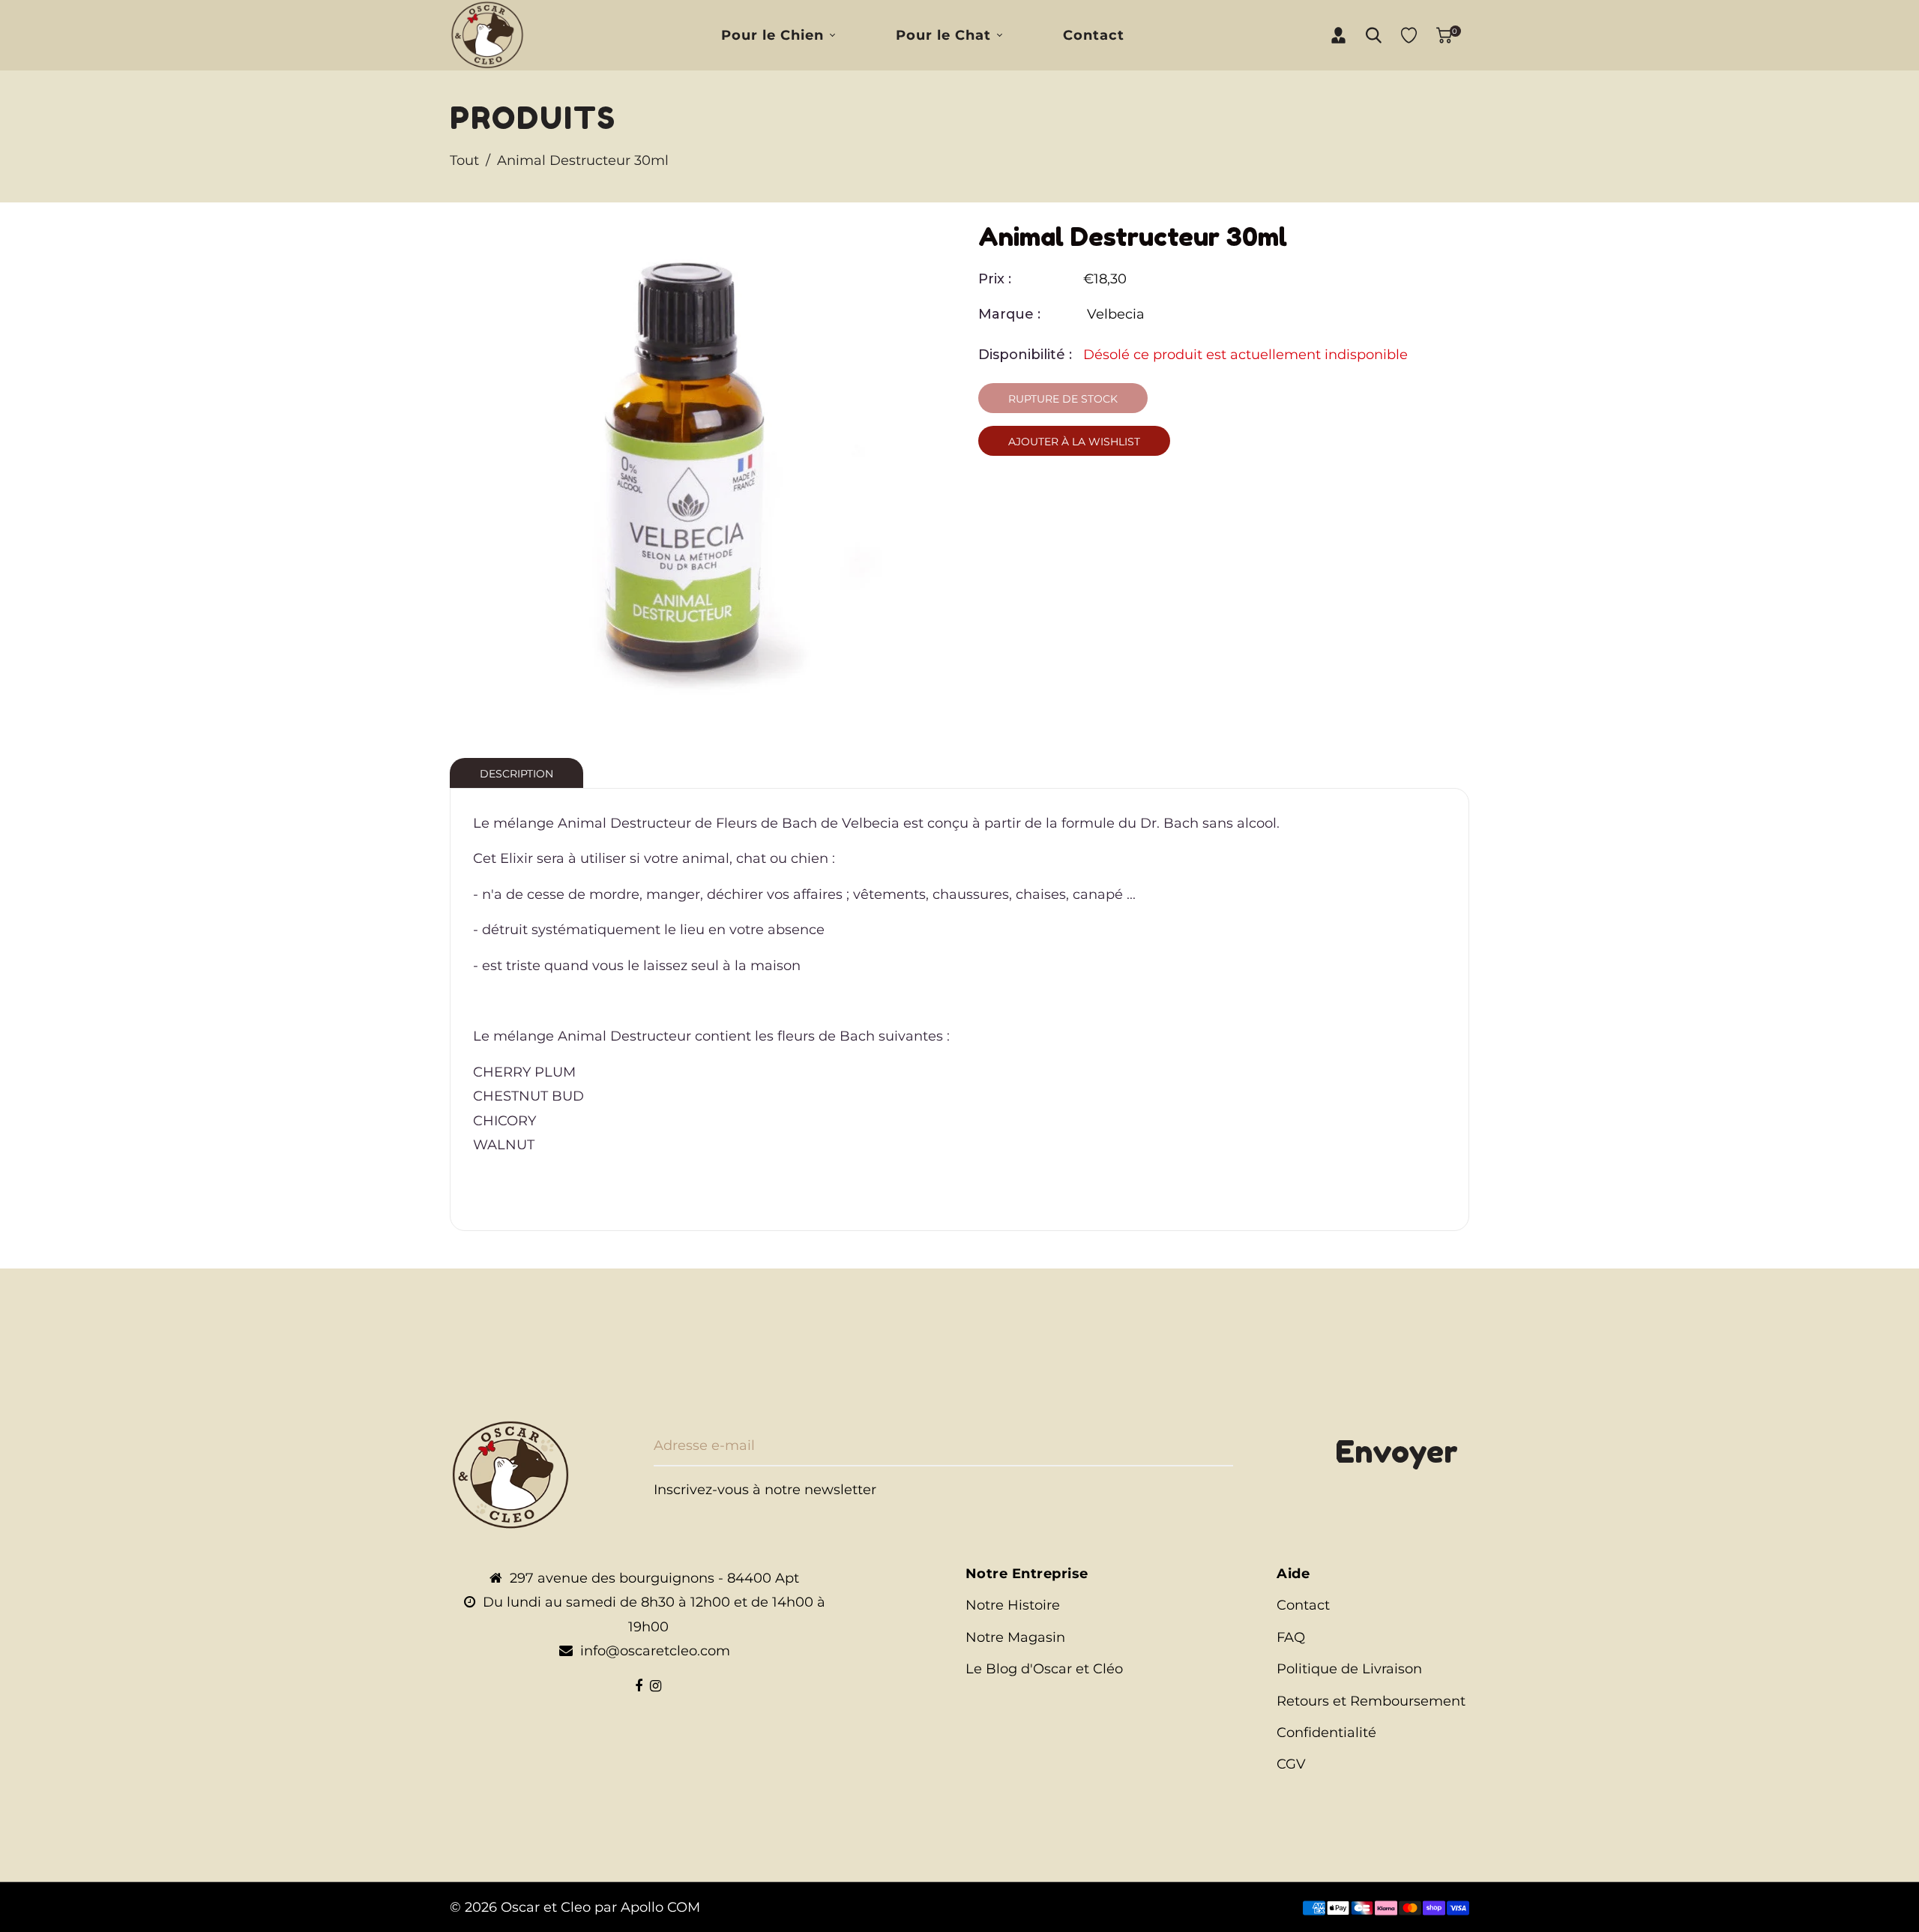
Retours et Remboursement (1371, 1701)
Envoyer (1397, 1451)
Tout (464, 160)
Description (516, 774)
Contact (1303, 1605)
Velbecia (1116, 314)
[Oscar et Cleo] (487, 34)
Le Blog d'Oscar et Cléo (1044, 1669)
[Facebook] (639, 1686)
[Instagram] (656, 1686)
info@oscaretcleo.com (655, 1651)
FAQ (1291, 1637)
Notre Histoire (1013, 1605)
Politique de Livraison (1349, 1669)
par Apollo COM (647, 1907)
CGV (1291, 1764)
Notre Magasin (1015, 1637)
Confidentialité (1326, 1733)
